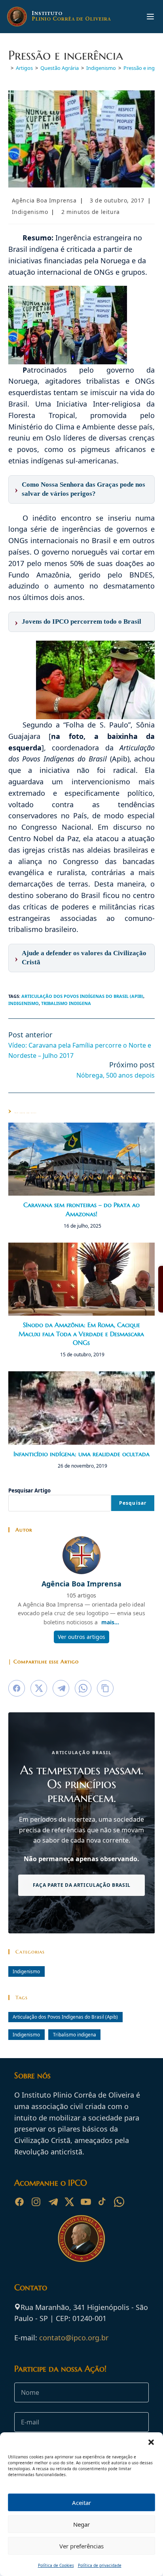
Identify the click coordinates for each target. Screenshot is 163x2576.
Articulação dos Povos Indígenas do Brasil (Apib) (82, 996)
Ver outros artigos (81, 1637)
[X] (69, 2202)
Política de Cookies (56, 2565)
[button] (151, 2442)
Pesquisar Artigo (29, 1490)
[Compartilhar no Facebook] (17, 1688)
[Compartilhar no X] (39, 1688)
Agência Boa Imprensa (44, 200)
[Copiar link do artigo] (105, 1688)
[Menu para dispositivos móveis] (150, 17)
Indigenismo (30, 212)
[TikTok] (102, 2202)
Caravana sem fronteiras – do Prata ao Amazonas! (81, 1209)
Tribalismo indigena (66, 1003)
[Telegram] (53, 2202)
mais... (110, 1622)
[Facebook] (19, 2202)
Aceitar (81, 2503)
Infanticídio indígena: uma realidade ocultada (81, 1454)
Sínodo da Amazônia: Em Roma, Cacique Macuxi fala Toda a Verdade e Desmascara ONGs (81, 1334)
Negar (81, 2524)
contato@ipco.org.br (74, 2338)
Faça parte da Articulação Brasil (81, 1885)
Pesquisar (133, 1503)
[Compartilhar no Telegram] (61, 1688)
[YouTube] (86, 2202)
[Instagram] (36, 2202)
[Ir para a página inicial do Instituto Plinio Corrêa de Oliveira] (81, 2238)
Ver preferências (81, 2546)
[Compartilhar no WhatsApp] (83, 1688)
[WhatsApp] (119, 2202)
